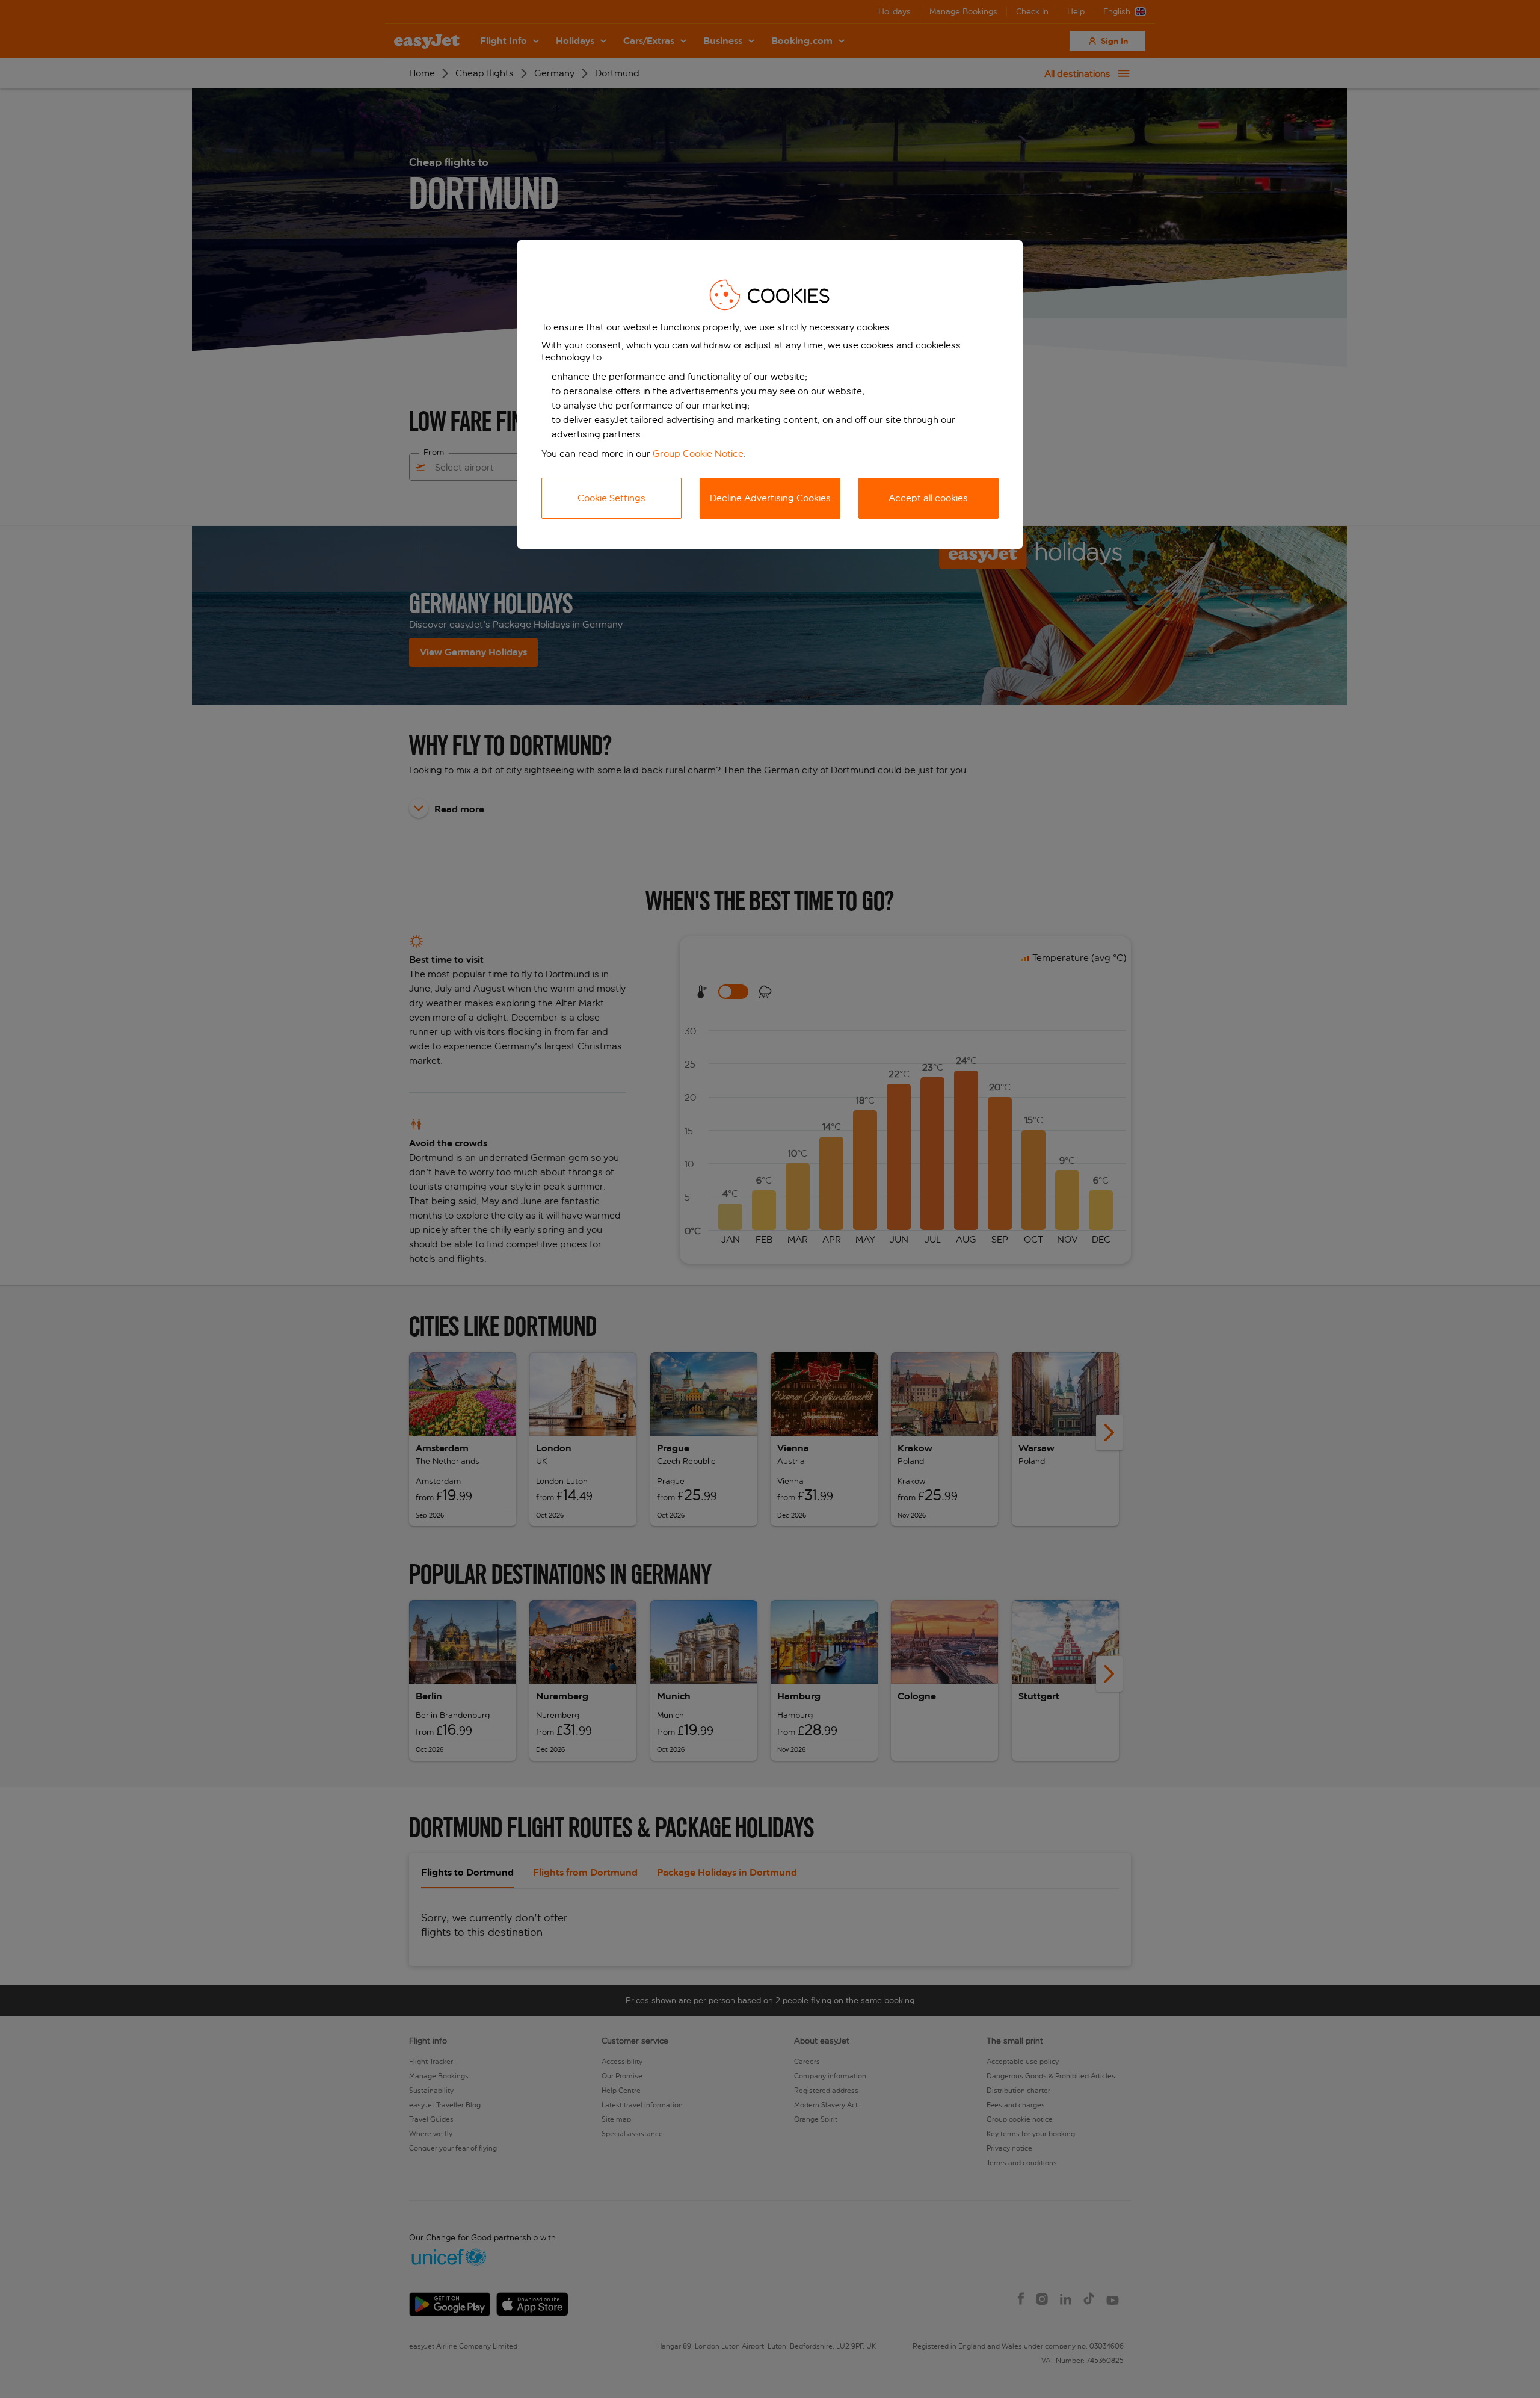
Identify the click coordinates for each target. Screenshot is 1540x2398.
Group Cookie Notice (698, 453)
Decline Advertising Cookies (770, 498)
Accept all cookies (928, 498)
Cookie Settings (611, 498)
